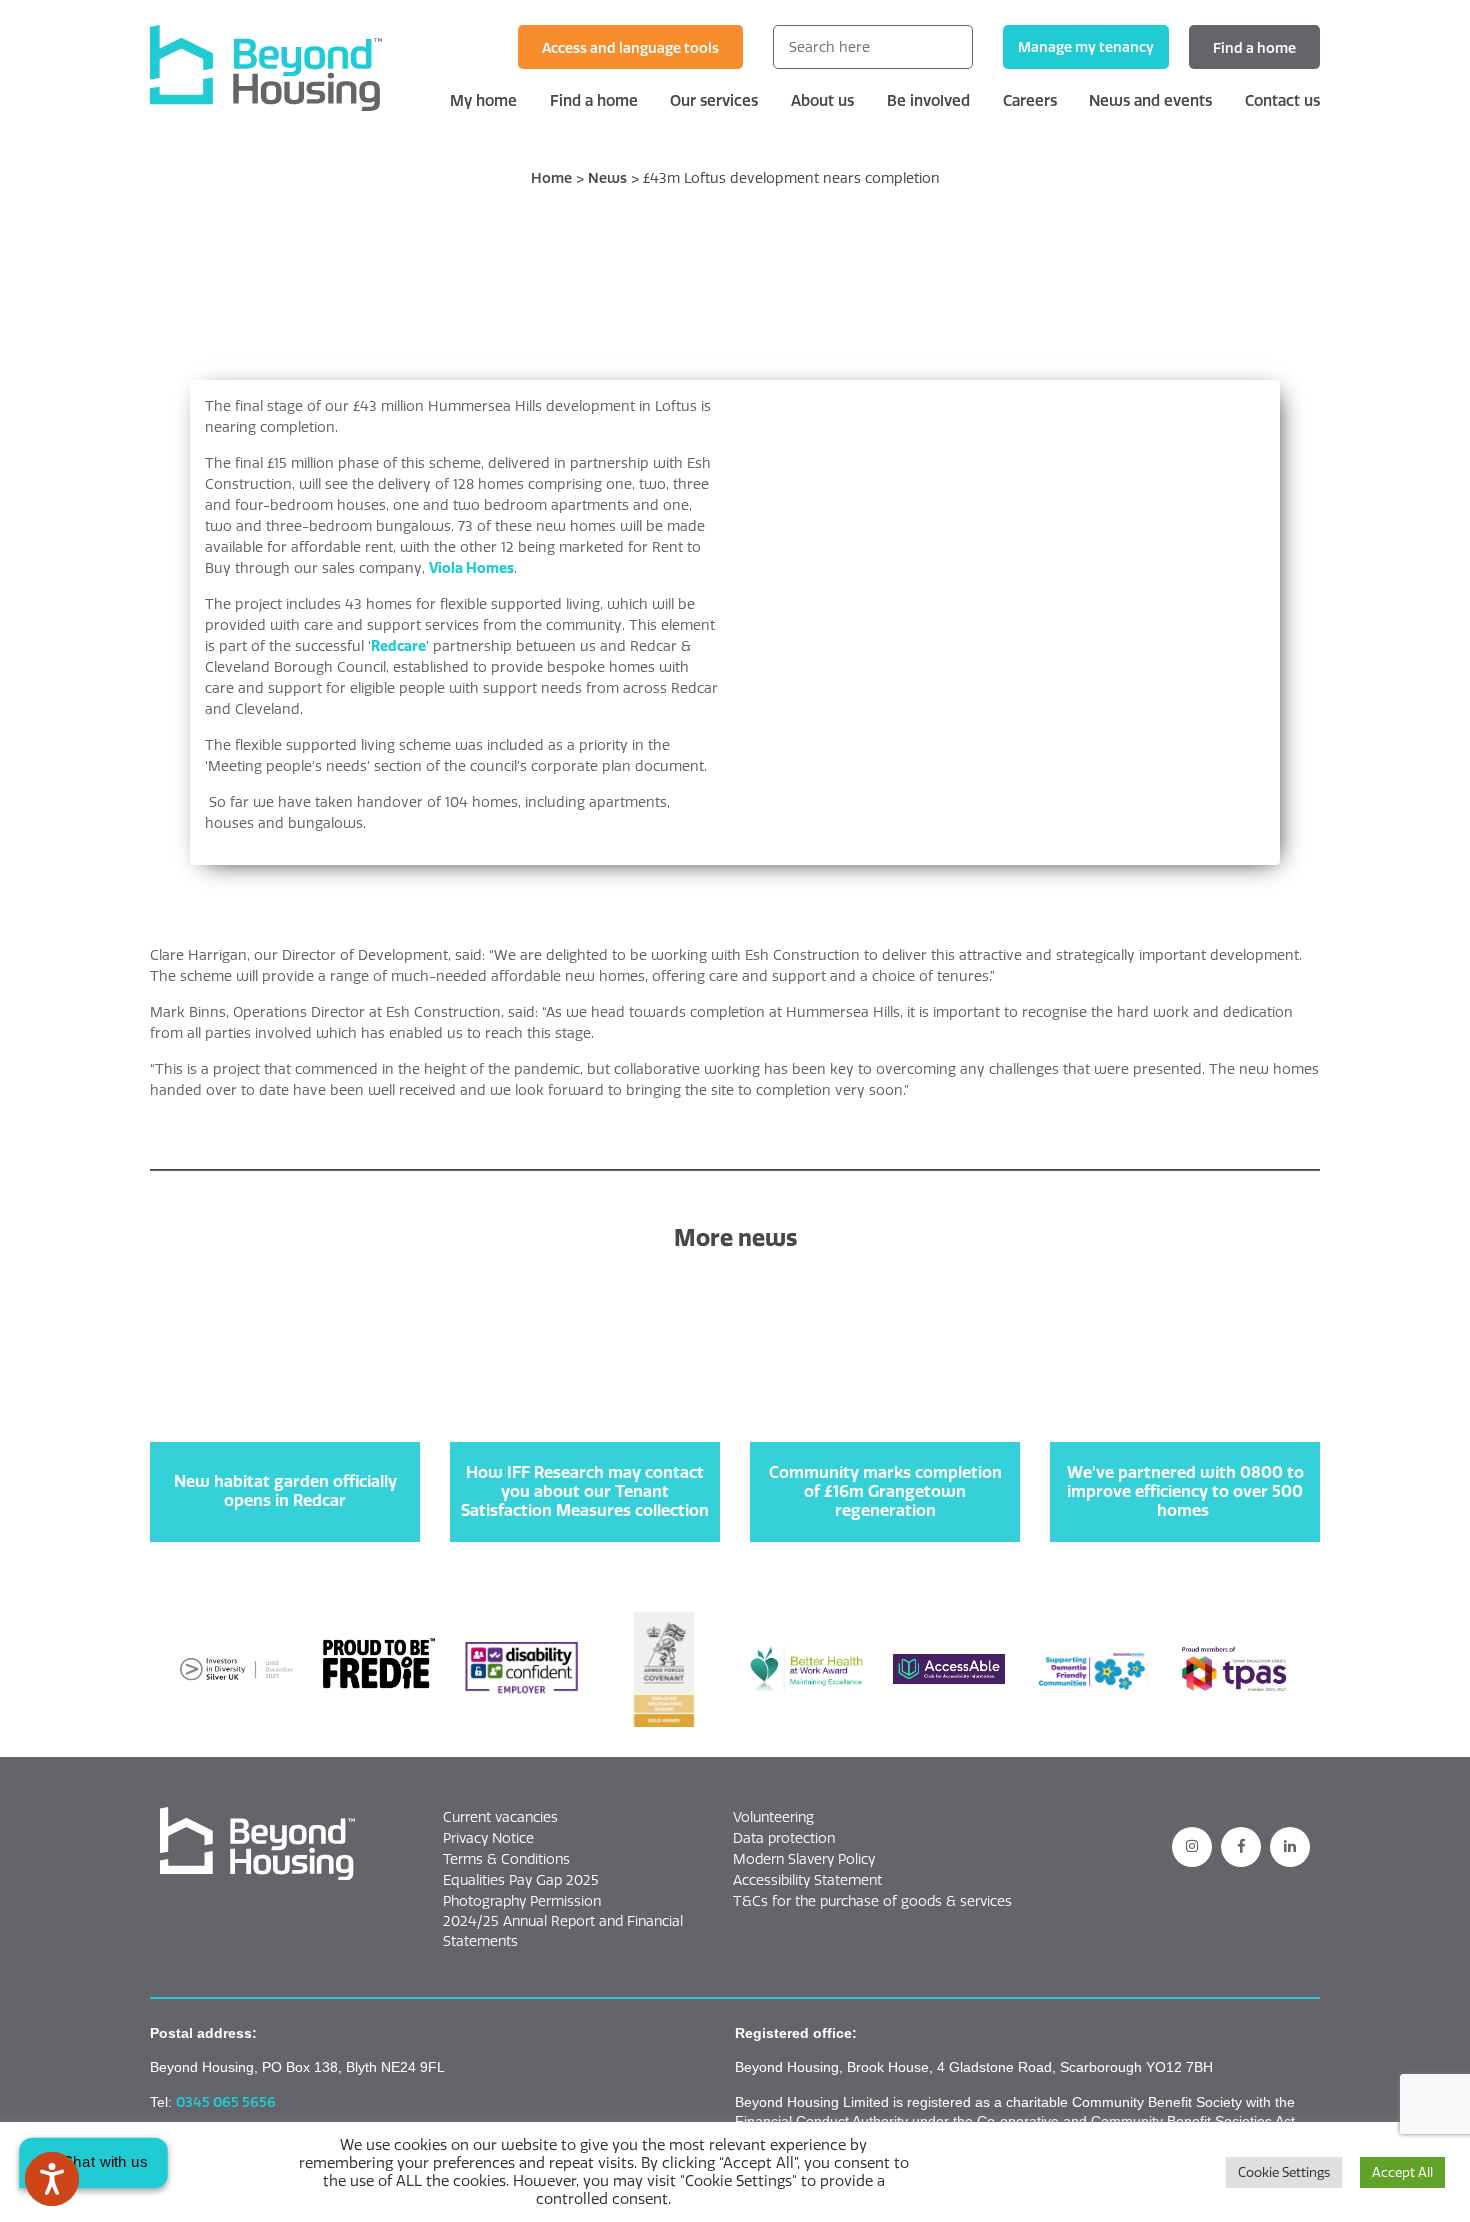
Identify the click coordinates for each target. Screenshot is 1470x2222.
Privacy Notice (488, 1838)
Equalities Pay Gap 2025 (521, 1880)
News (607, 178)
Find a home (1254, 48)
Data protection (784, 1838)
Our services (714, 100)
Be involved (928, 100)
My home (483, 100)
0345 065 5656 (226, 2102)
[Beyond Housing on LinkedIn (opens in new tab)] (1290, 1847)
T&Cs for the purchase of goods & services (872, 1901)
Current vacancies (500, 1817)
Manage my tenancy (1086, 47)
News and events (1150, 100)
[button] (257, 1844)
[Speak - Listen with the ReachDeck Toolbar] (52, 2179)
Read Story (285, 1485)
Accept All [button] (1402, 2172)
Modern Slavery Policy (804, 1859)
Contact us (1282, 100)
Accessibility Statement (807, 1880)
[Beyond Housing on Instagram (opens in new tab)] (1192, 1847)
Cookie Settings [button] (1284, 2172)
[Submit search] (951, 47)
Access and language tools (630, 48)
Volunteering (773, 1817)
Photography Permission (522, 1901)
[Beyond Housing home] (285, 68)
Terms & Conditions (506, 1859)
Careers (1030, 100)
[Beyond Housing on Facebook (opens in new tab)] (1241, 1847)
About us (822, 100)
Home (551, 178)
